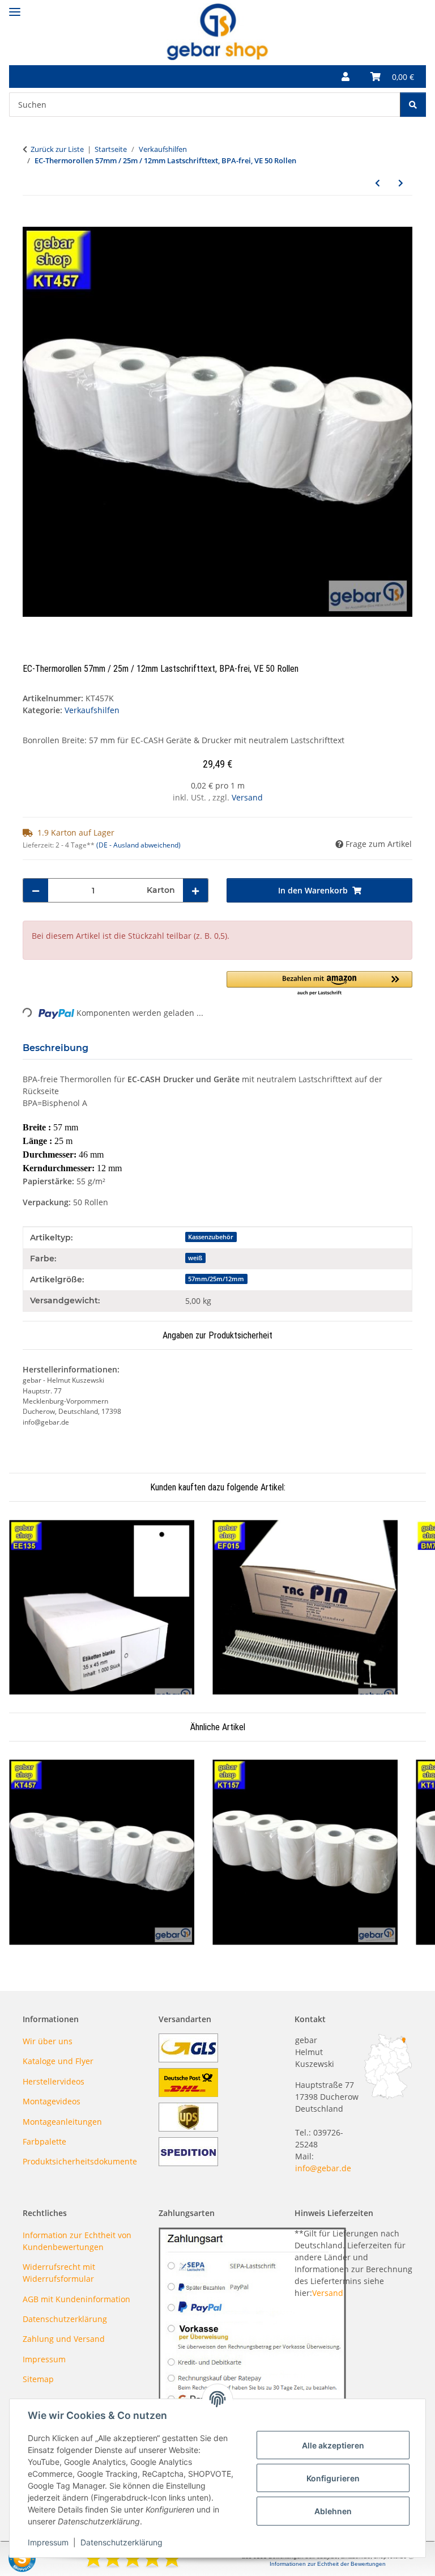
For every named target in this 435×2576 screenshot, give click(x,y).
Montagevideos (52, 2101)
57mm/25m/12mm (216, 1279)
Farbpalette (44, 2141)
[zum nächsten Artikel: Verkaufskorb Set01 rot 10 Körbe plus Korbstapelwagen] (401, 183)
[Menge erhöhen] (195, 890)
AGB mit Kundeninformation (76, 2299)
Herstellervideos (54, 2081)
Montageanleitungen (62, 2122)
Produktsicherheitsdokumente (80, 2161)
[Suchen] (413, 105)
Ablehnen (333, 2511)
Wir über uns (48, 2041)
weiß (195, 1258)
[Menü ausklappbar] (15, 7)
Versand (247, 797)
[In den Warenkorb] (32, 221)
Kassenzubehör (211, 1237)
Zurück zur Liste (57, 149)
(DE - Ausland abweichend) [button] (138, 845)
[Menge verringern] (36, 890)
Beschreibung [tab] (56, 1048)
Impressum (48, 2542)
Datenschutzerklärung (121, 2542)
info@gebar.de (323, 2168)
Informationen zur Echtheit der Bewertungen (328, 2564)
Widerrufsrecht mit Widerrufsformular (59, 2273)
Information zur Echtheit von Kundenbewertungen (77, 2241)
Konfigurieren (333, 2478)
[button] (346, 77)
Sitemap (38, 2379)
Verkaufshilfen (92, 710)
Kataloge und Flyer (58, 2061)
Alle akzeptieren (333, 2445)
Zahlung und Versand (64, 2339)
